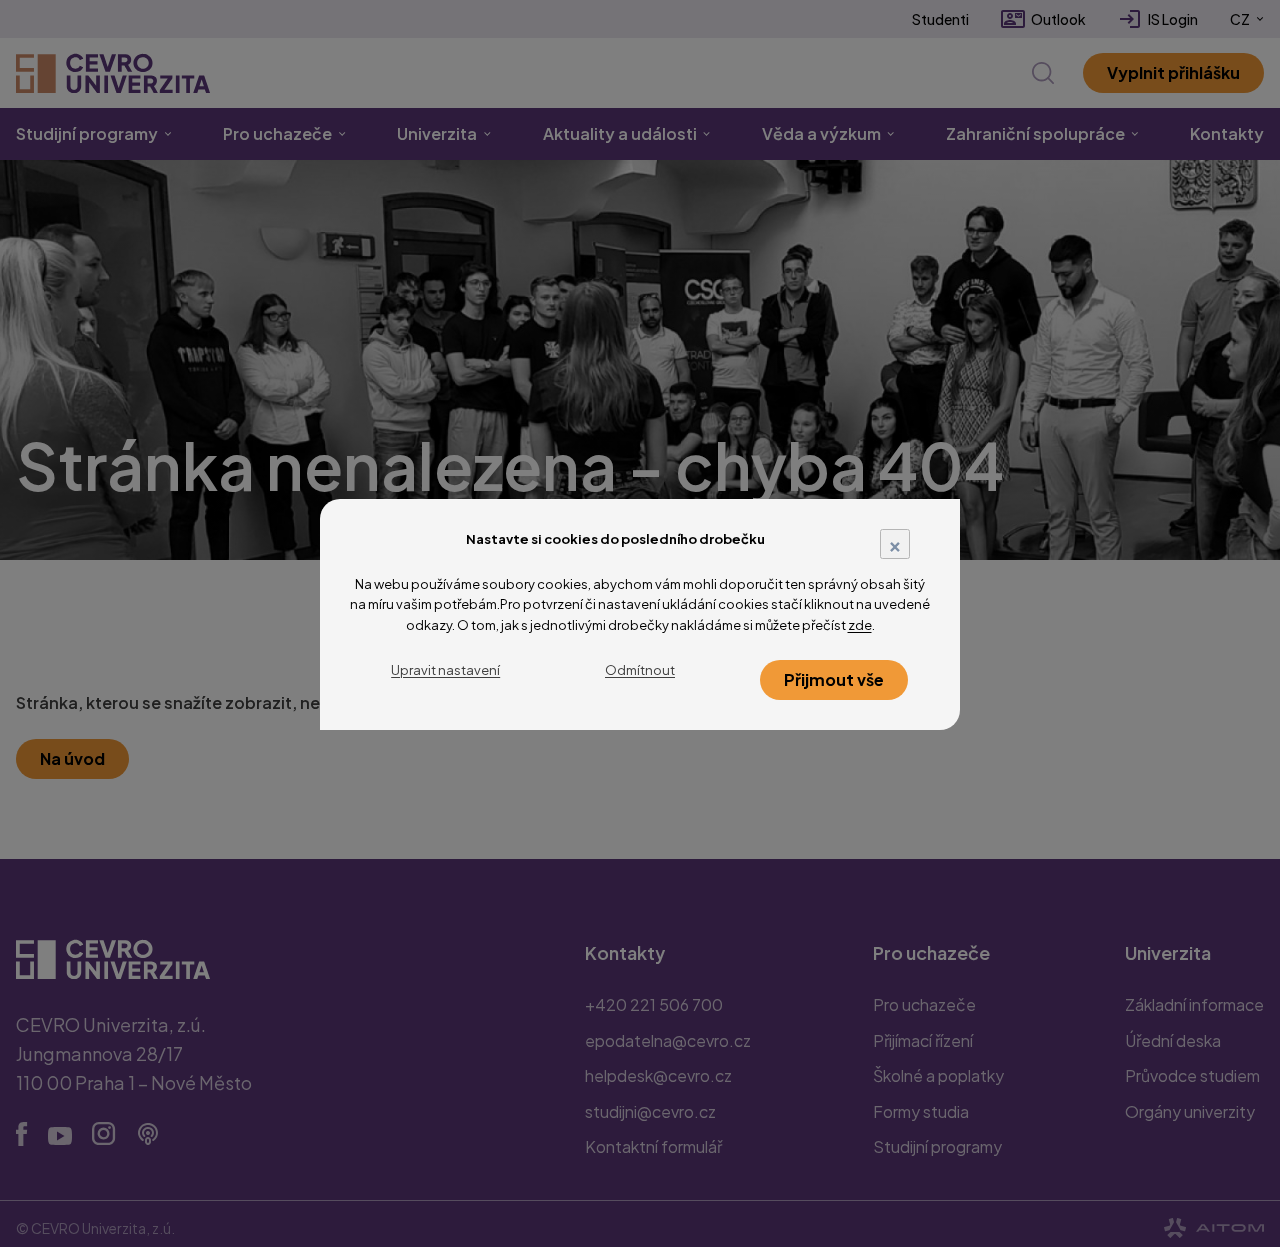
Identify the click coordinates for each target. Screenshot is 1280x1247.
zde (860, 625)
